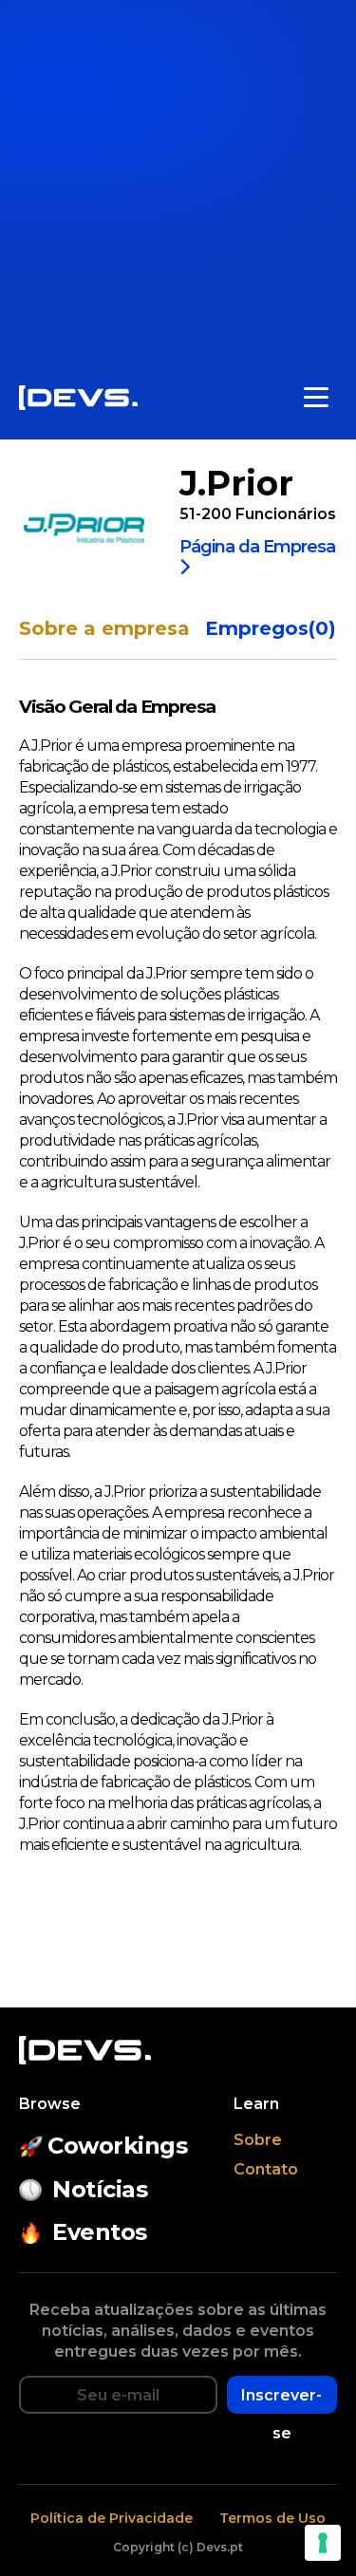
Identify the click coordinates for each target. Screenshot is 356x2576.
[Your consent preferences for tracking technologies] (323, 2543)
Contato (266, 2169)
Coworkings (117, 2146)
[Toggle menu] (316, 398)
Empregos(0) (271, 629)
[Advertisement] (178, 178)
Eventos (100, 2232)
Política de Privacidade (112, 2518)
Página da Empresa (257, 548)
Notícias (100, 2189)
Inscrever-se (281, 2400)
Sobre (258, 2140)
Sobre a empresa (104, 629)
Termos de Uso (272, 2518)
